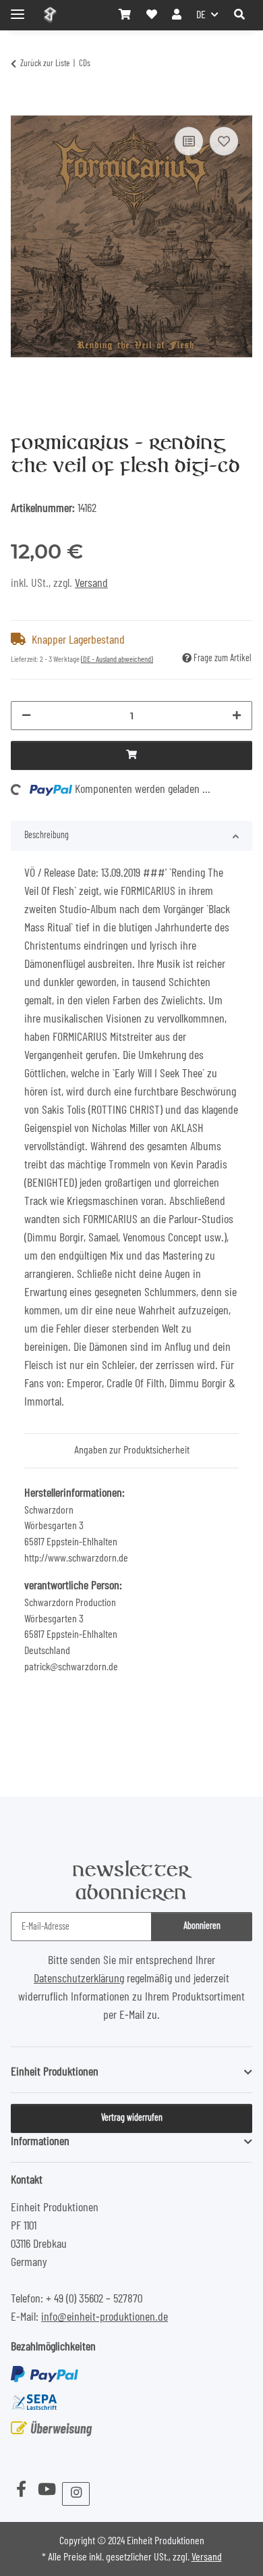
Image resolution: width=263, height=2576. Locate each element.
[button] (239, 15)
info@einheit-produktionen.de (105, 2317)
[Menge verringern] (26, 716)
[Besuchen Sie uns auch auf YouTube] (47, 2491)
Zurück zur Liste (45, 64)
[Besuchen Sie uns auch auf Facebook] (21, 2491)
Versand (91, 584)
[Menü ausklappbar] (18, 8)
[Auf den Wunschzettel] (224, 141)
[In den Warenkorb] (22, 107)
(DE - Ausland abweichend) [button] (117, 659)
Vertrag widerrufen (132, 2118)
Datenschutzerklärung (79, 1979)
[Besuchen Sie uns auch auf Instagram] (76, 2494)
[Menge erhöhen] (237, 716)
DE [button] (201, 15)
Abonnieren (202, 1926)
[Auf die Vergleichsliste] (189, 141)
